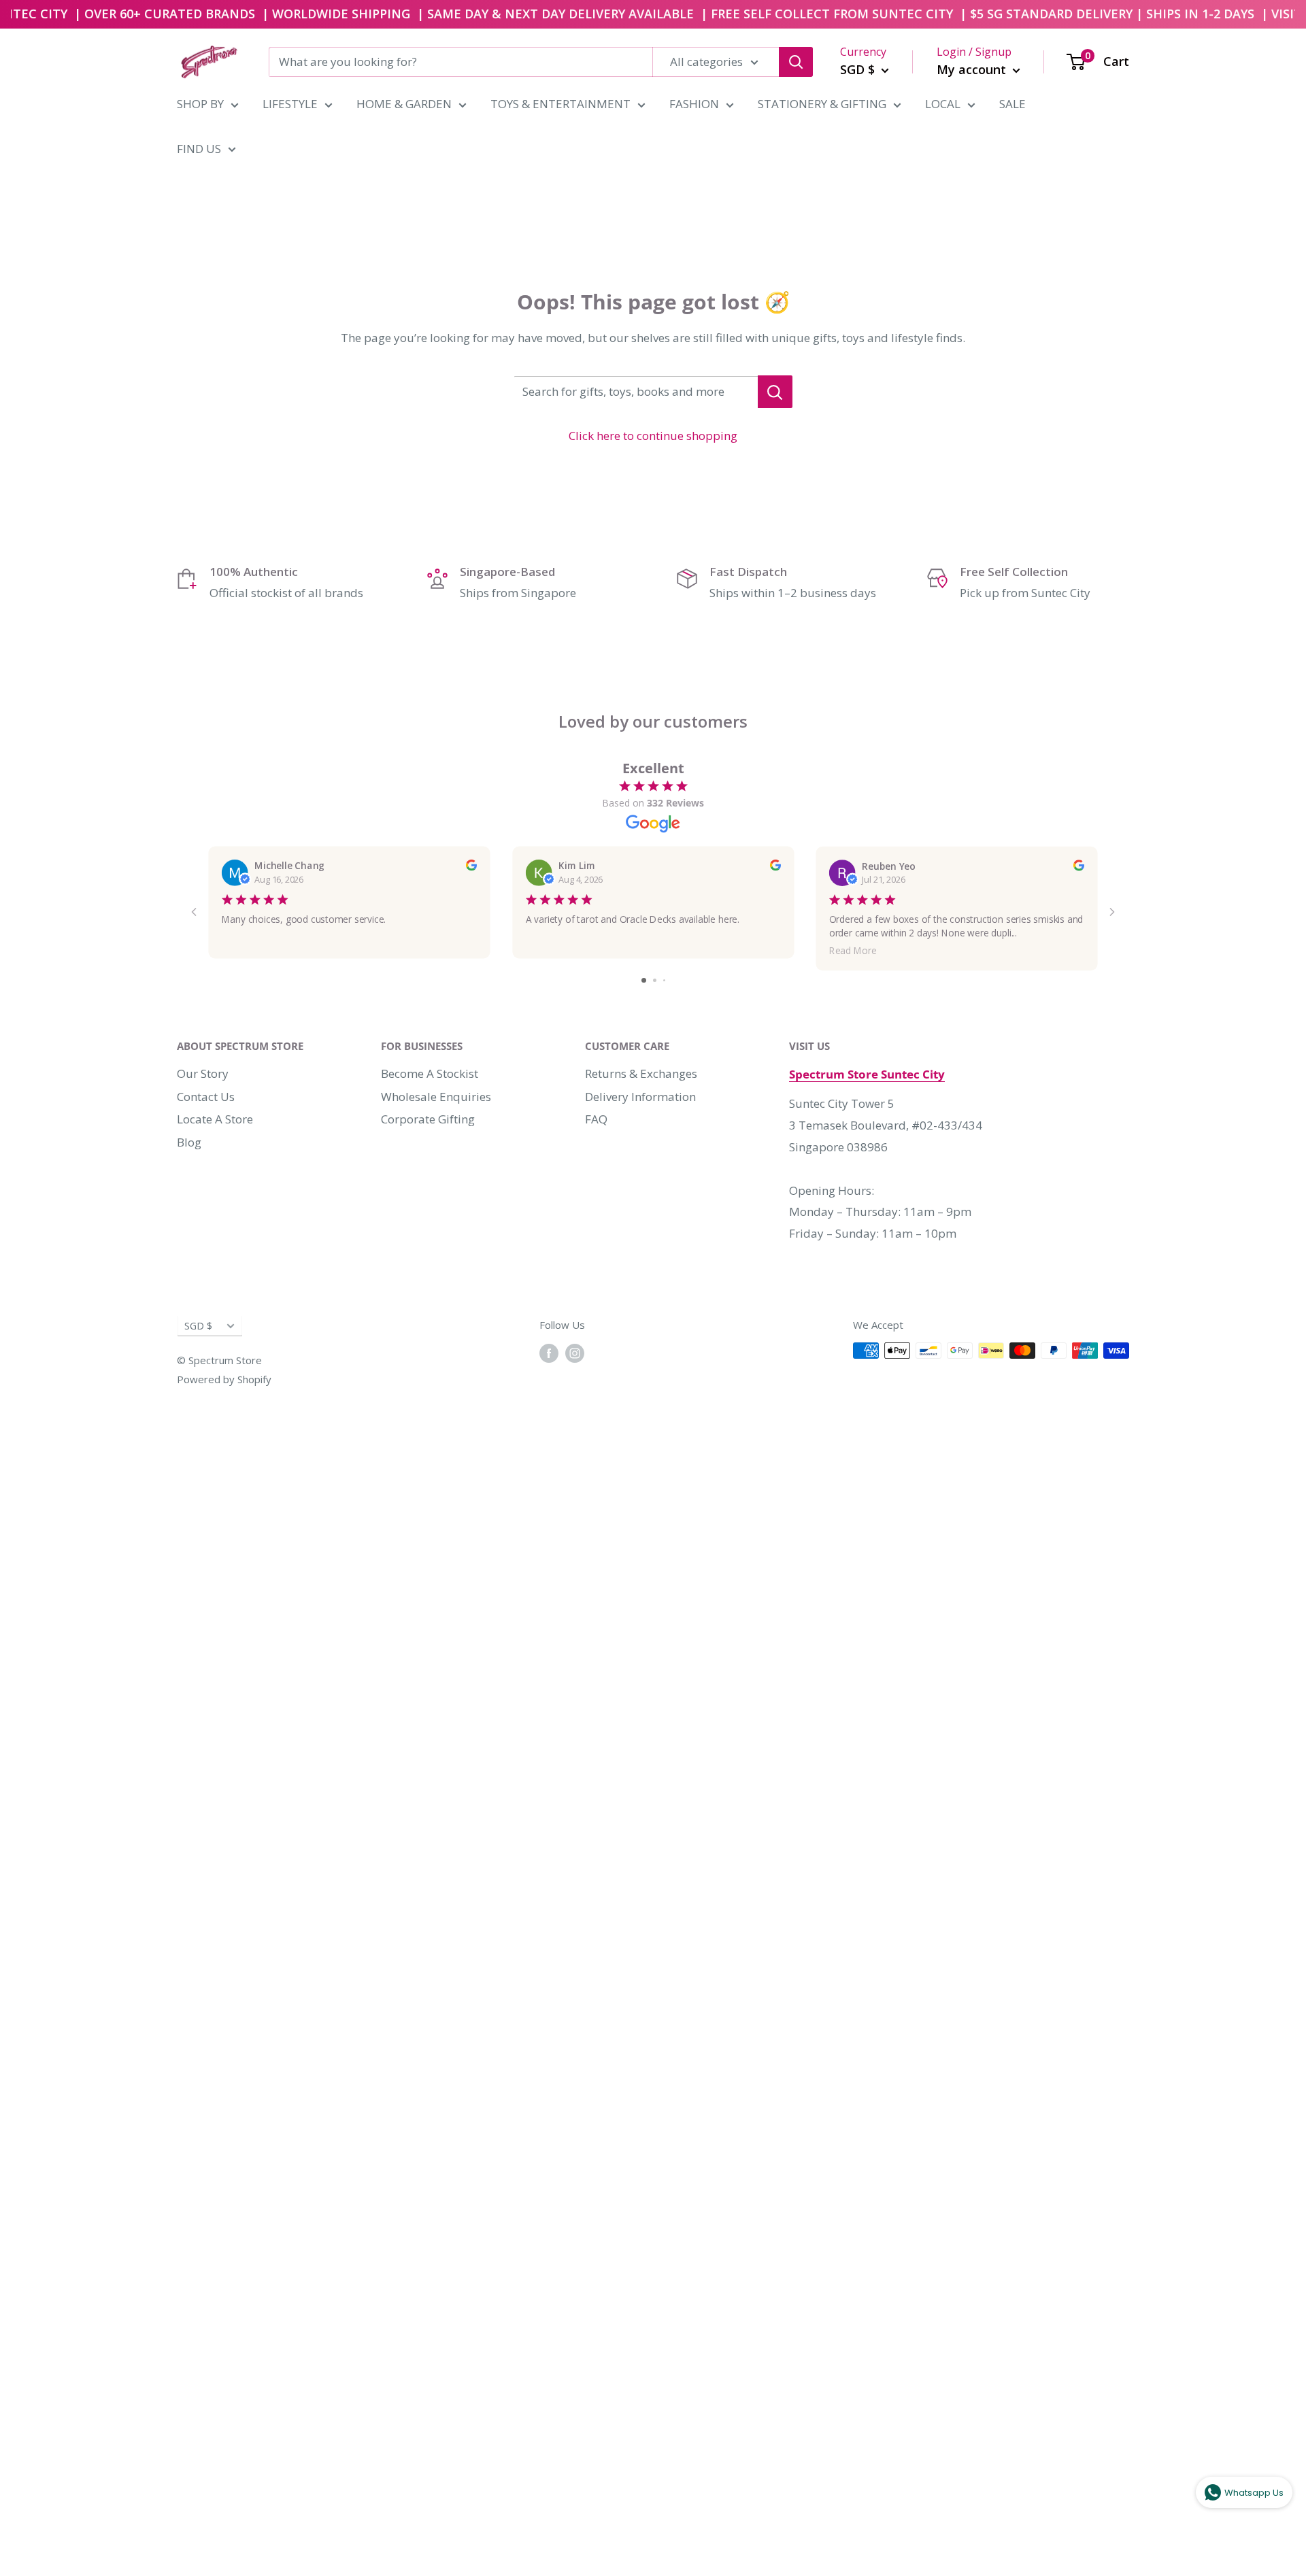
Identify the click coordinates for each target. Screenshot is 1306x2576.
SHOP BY (200, 104)
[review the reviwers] (471, 867)
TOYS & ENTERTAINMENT (560, 104)
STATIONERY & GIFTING (822, 104)
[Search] (796, 62)
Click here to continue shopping (653, 436)
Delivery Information (640, 1097)
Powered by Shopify (224, 1379)
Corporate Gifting (428, 1119)
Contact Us (206, 1097)
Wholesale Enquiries (436, 1097)
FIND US (199, 149)
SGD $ (198, 1326)
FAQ (596, 1119)
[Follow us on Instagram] (575, 1353)
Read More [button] (853, 950)
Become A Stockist (430, 1073)
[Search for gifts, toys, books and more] (775, 392)
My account (973, 69)
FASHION (694, 104)
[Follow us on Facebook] (549, 1353)
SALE (1012, 104)
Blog (189, 1142)
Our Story (203, 1073)
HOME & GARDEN (404, 104)
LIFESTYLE (290, 104)
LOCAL (943, 104)
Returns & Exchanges (641, 1073)
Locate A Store (215, 1119)
